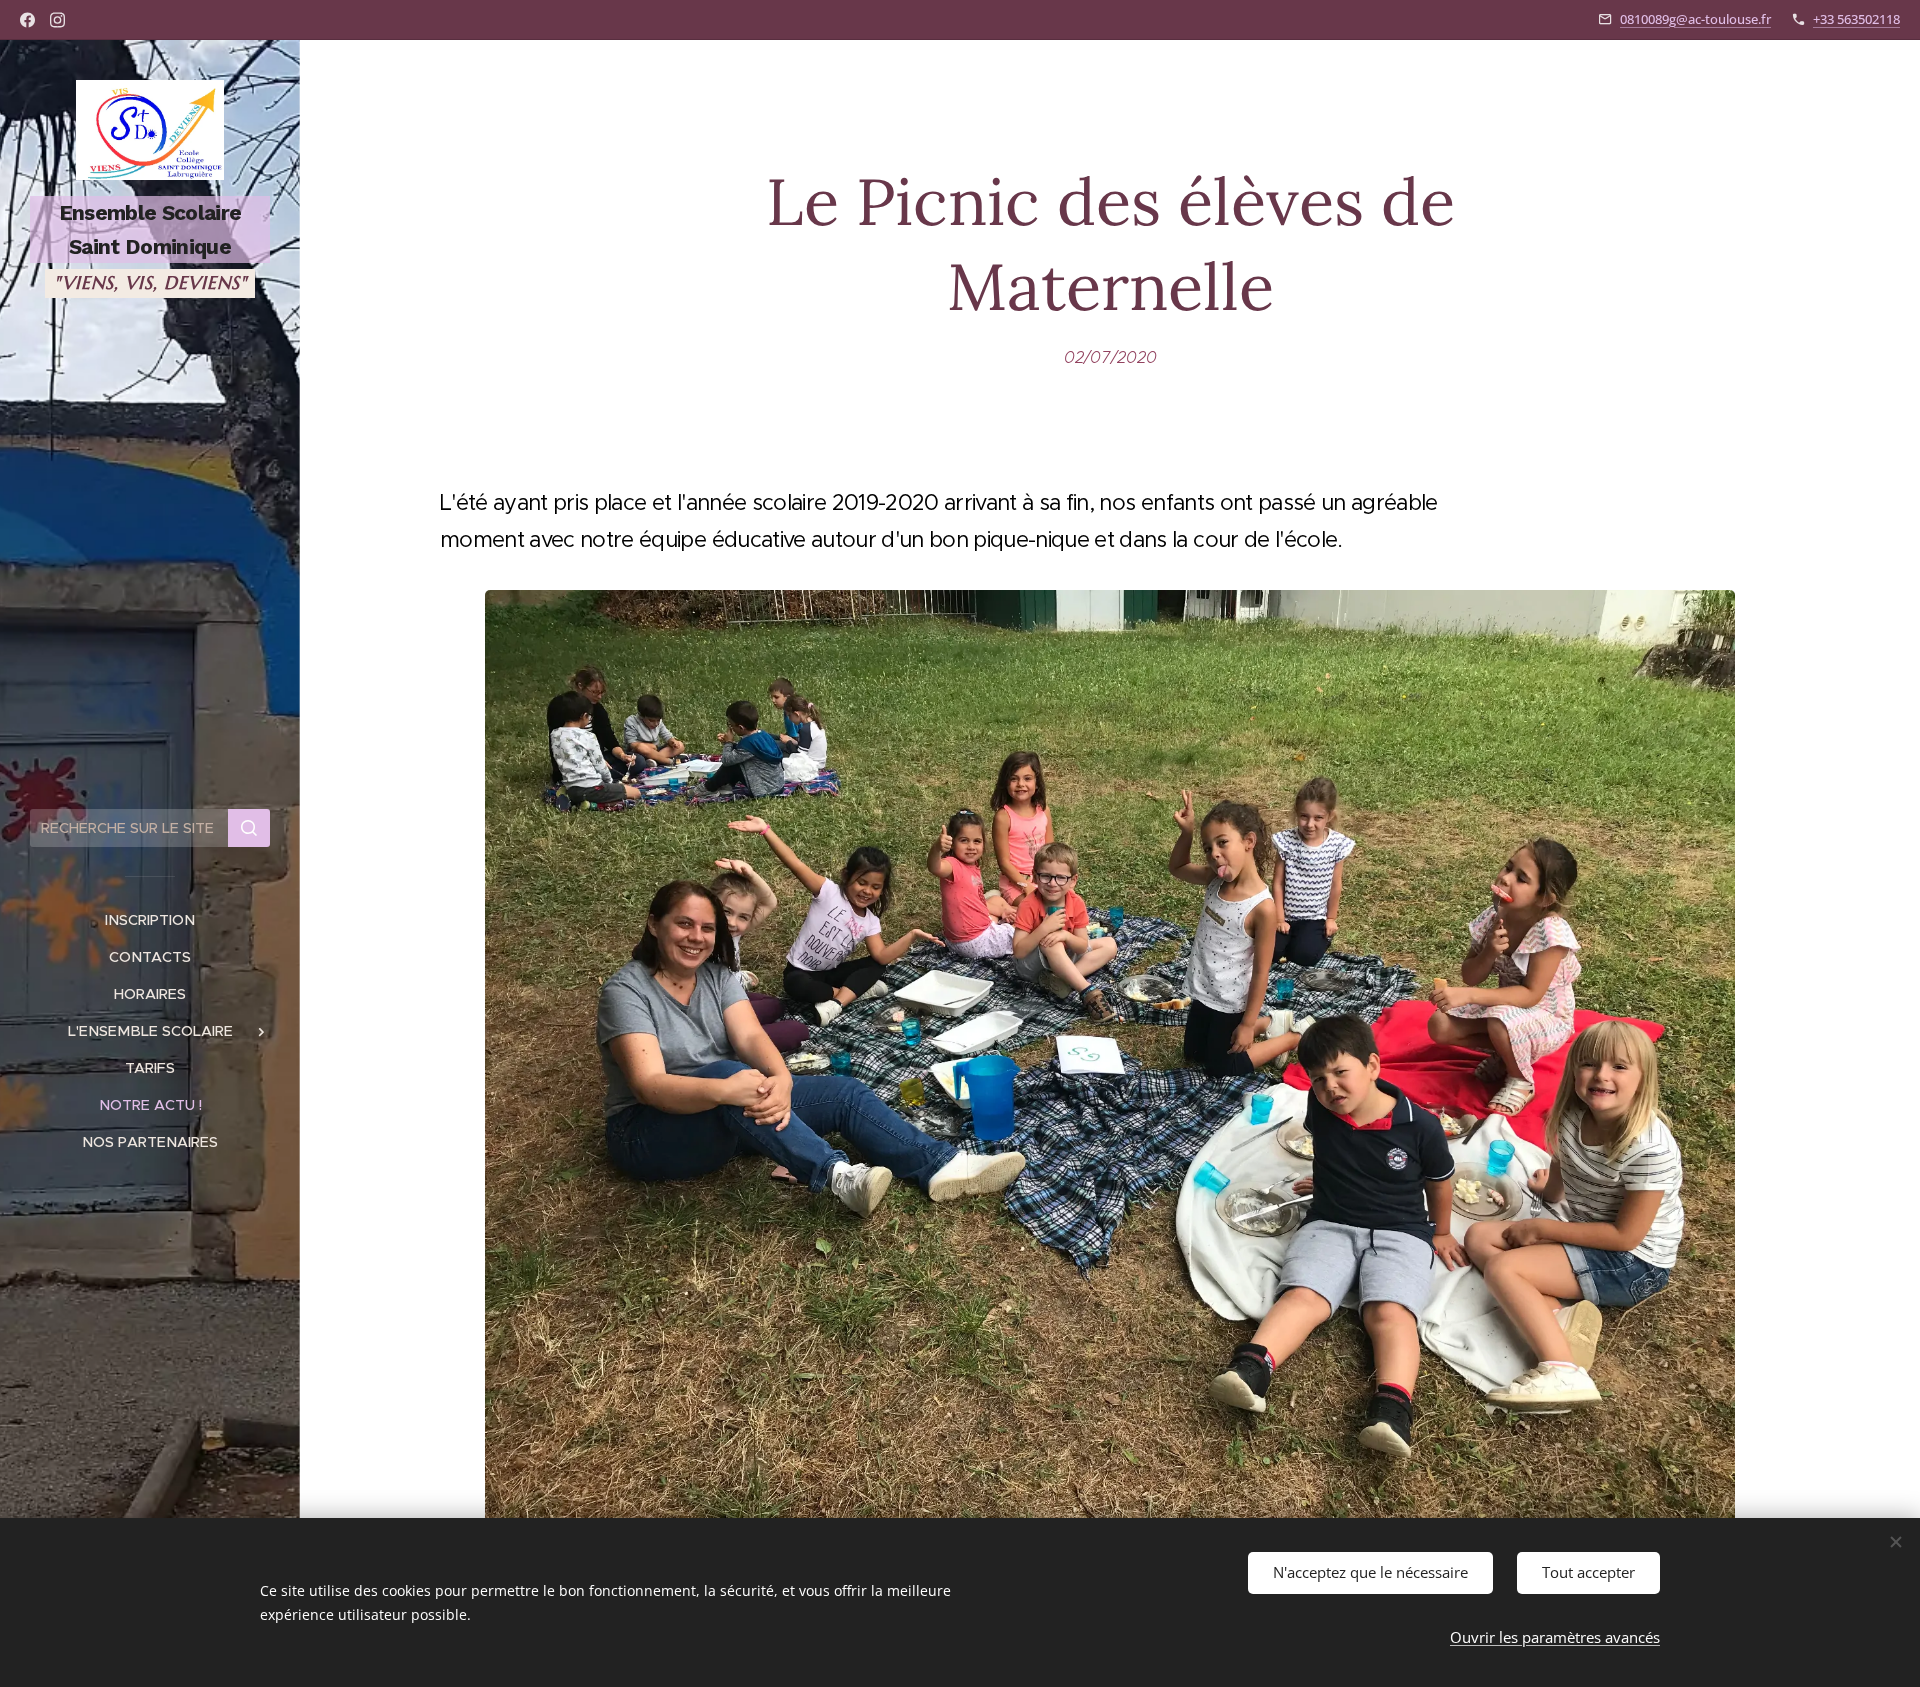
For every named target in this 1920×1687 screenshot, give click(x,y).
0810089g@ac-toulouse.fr (1695, 19)
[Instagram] (57, 20)
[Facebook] (27, 20)
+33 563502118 (1856, 19)
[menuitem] (150, 920)
